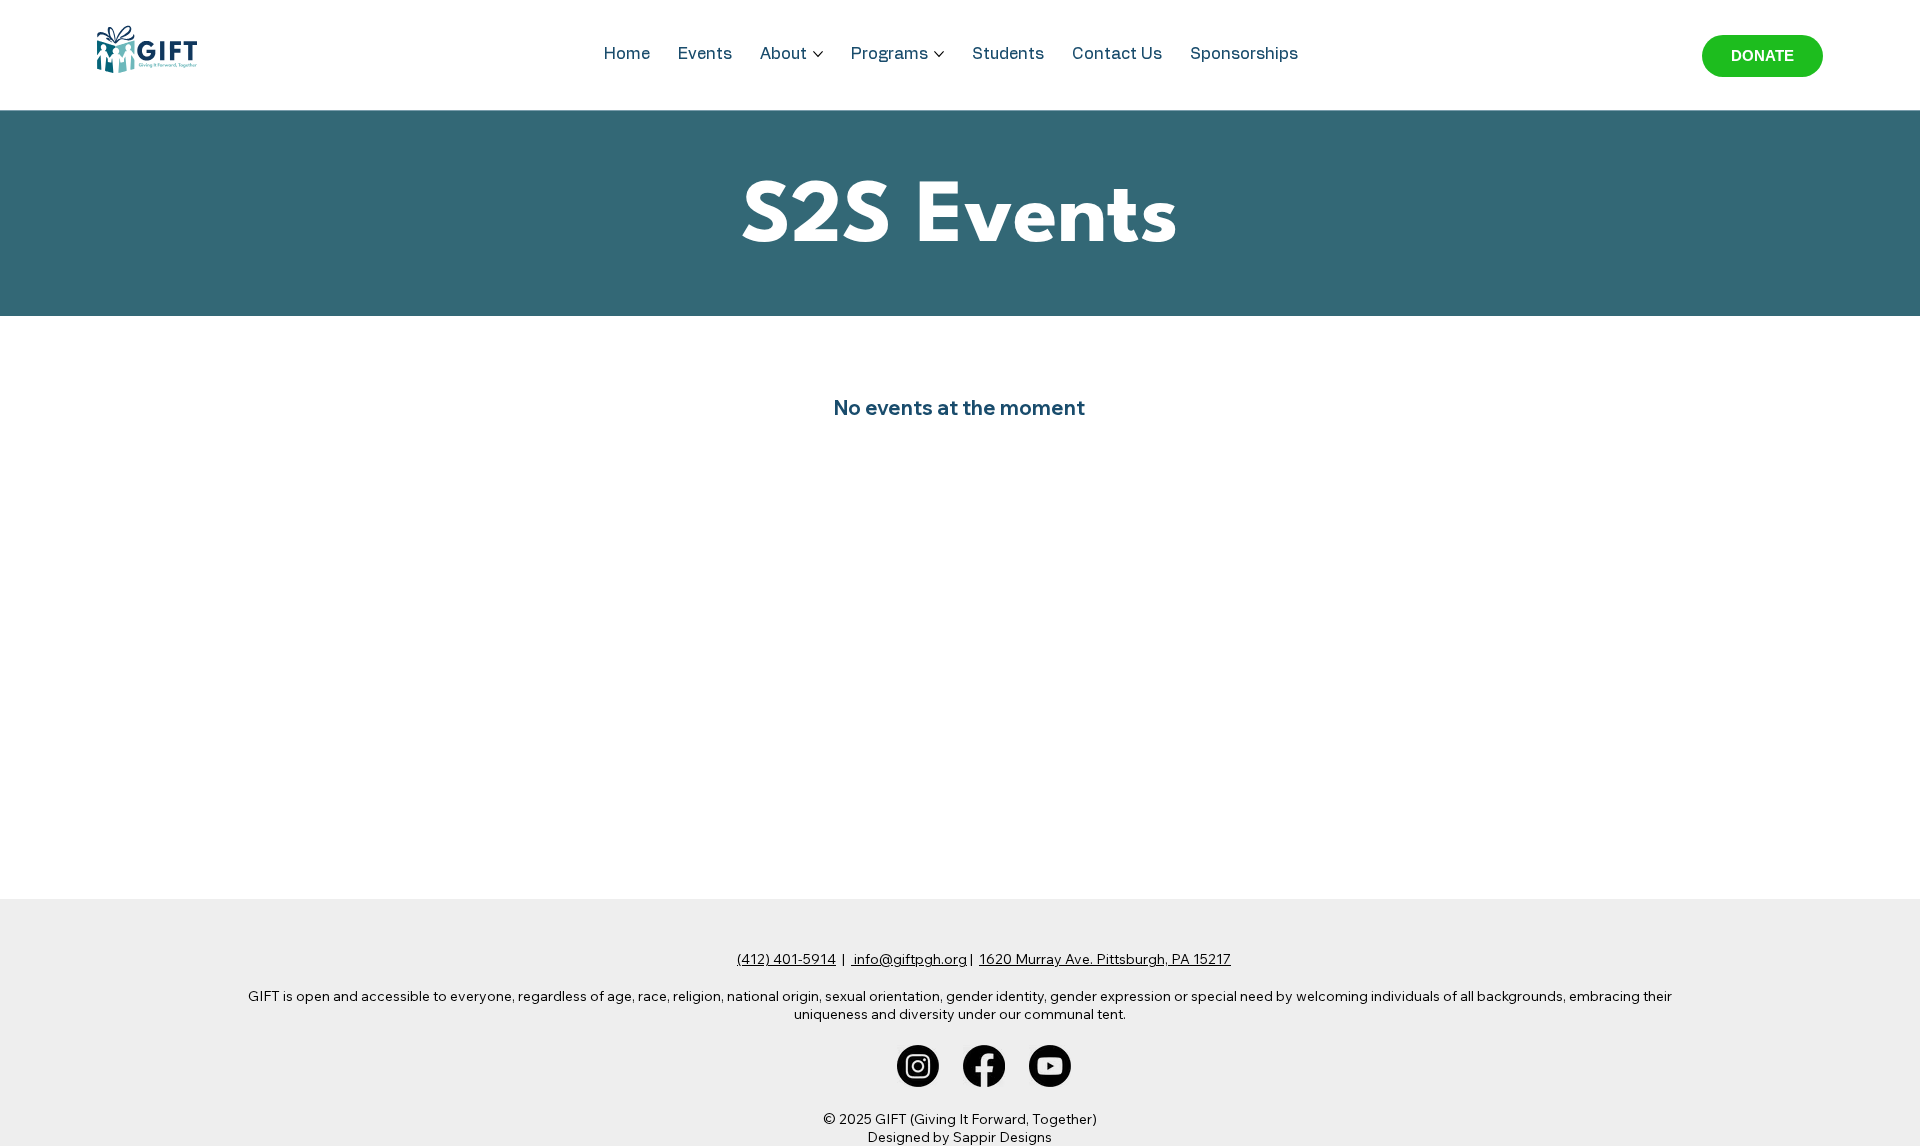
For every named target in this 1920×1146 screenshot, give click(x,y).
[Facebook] (984, 1066)
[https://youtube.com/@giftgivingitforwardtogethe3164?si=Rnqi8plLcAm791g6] (1050, 1066)
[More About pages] (818, 54)
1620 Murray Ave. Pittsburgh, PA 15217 (1105, 959)
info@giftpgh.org (909, 959)
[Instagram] (918, 1066)
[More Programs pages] (939, 54)
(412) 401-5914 (786, 959)
